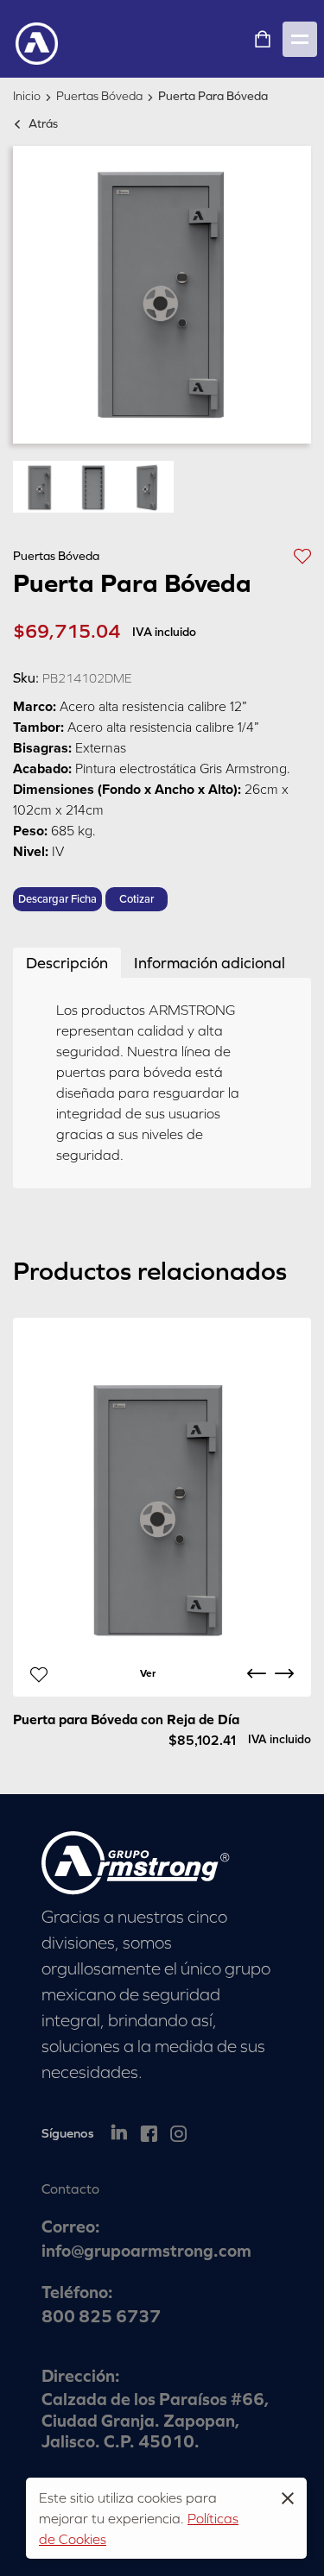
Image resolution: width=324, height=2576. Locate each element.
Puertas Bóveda (99, 96)
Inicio (27, 96)
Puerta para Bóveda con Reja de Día (126, 1719)
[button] (302, 555)
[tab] (67, 963)
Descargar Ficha (57, 899)
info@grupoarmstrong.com (146, 2250)
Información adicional (210, 963)
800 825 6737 (101, 2316)
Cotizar (137, 899)
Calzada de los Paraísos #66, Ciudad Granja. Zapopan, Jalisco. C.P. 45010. (156, 2420)
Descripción (67, 963)
